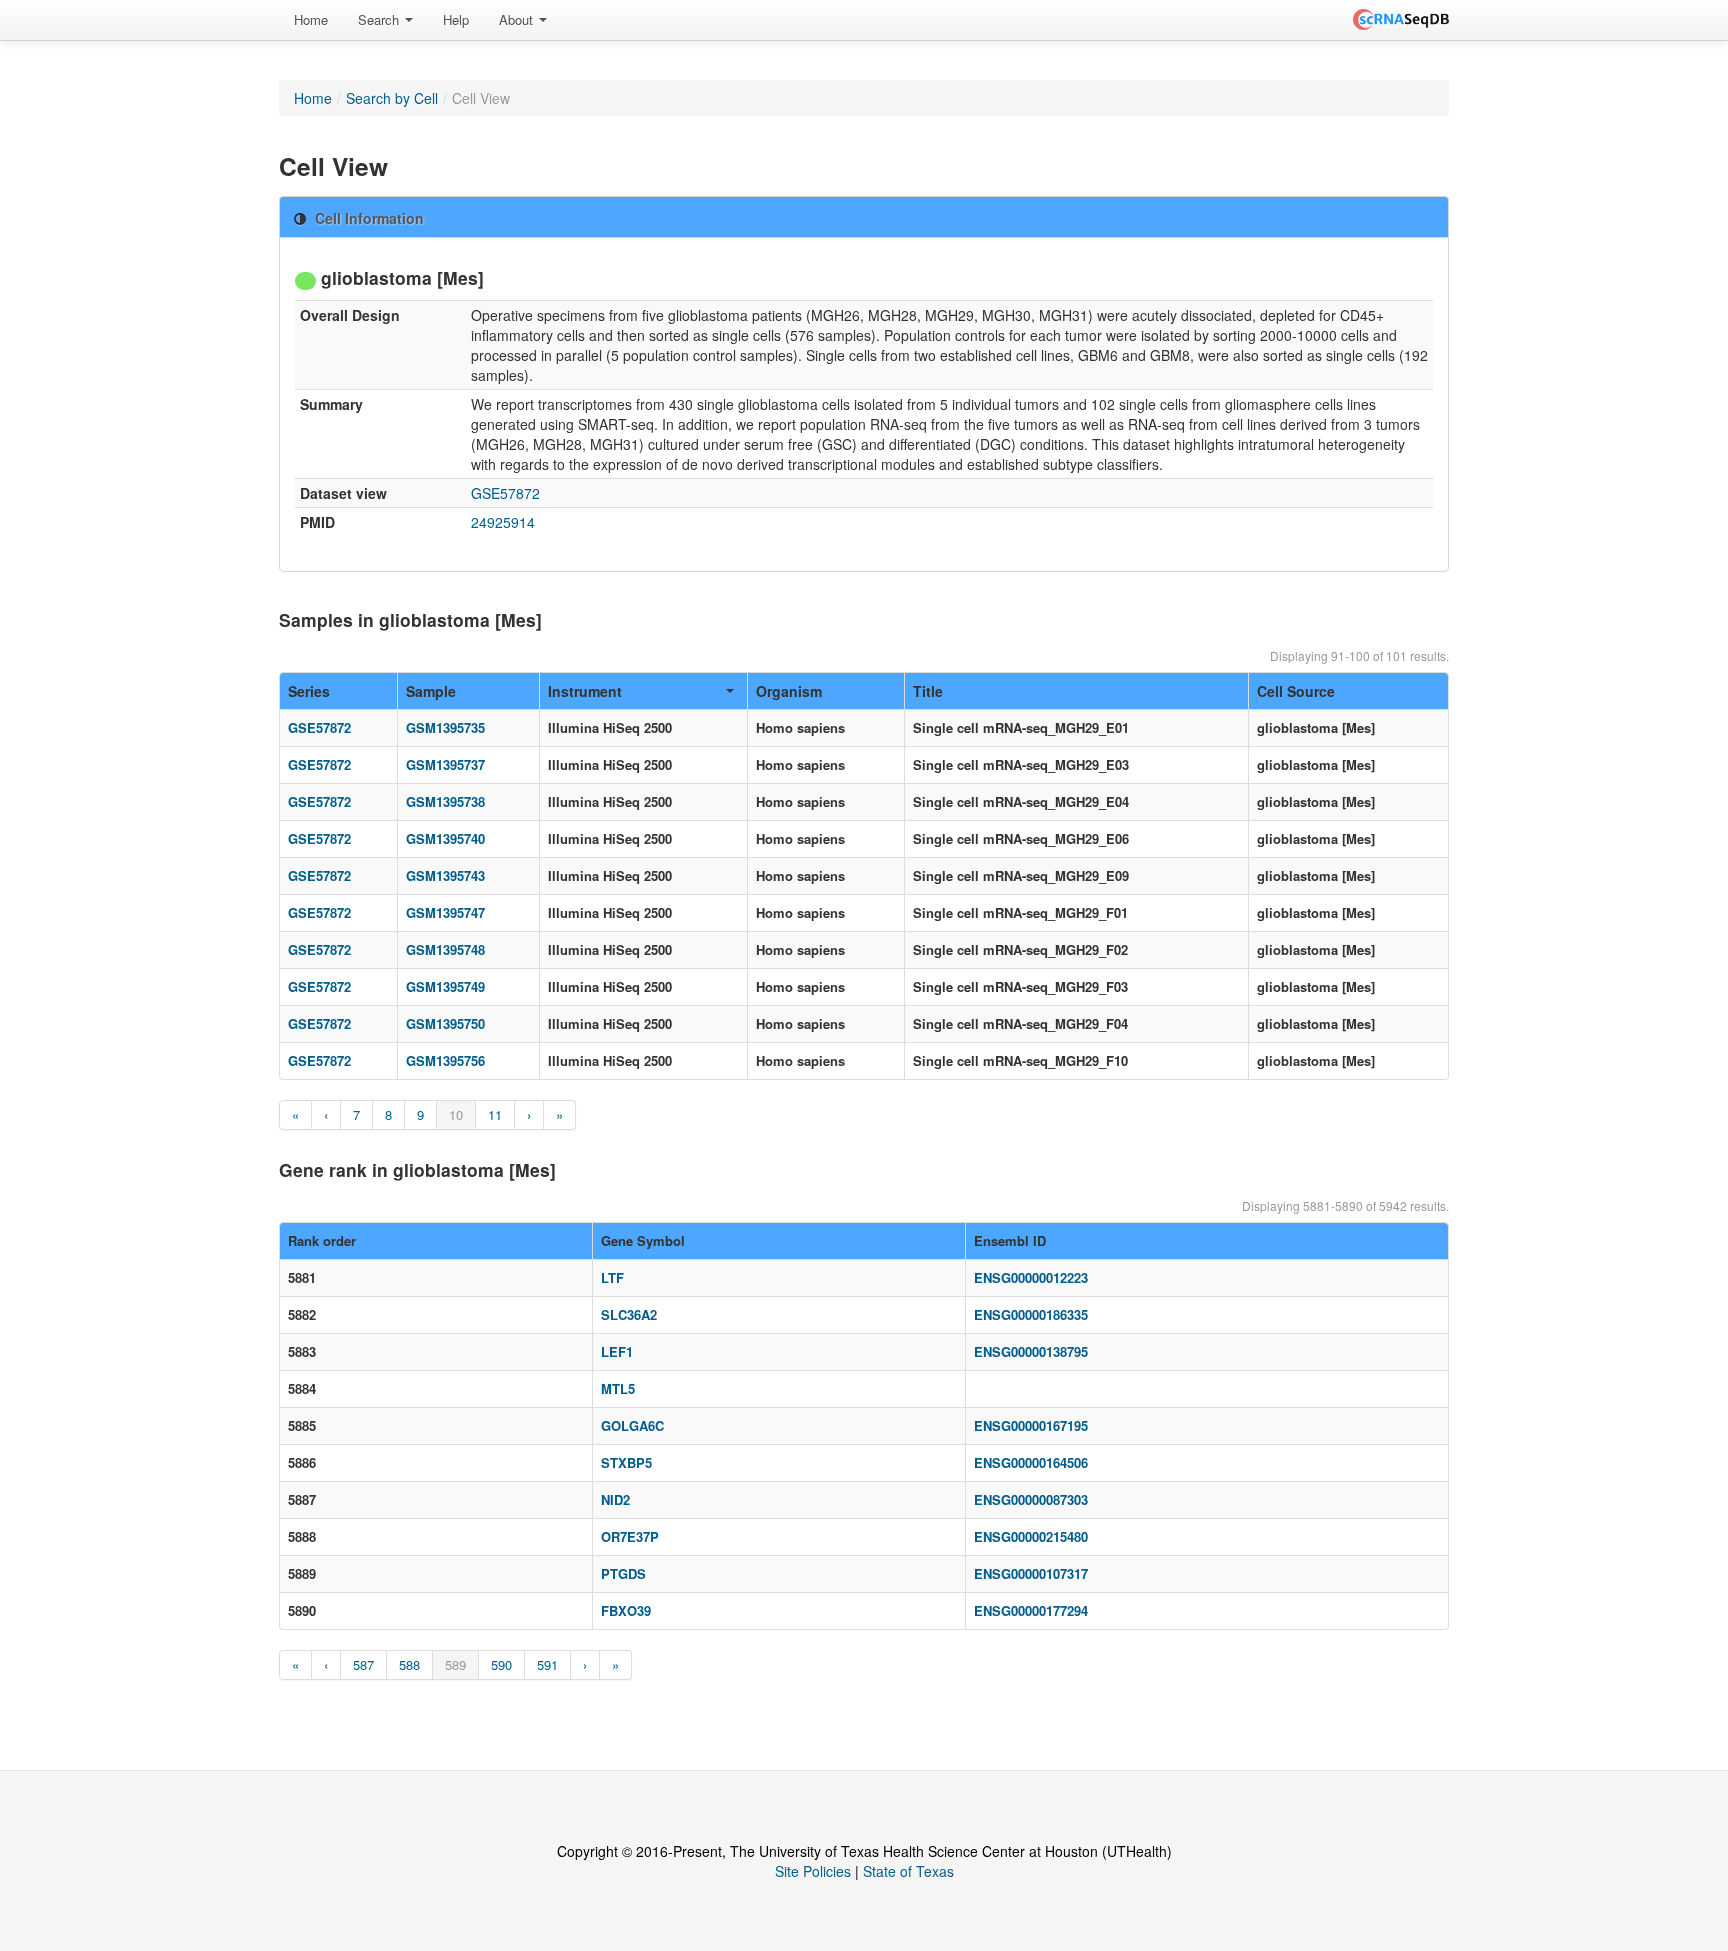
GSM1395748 (445, 949)
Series (309, 691)
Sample (431, 691)
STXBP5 (626, 1462)
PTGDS (623, 1573)
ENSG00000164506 (1031, 1462)
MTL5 (618, 1388)
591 (547, 1664)
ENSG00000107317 (1031, 1573)
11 (495, 1114)
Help (456, 19)
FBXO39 (626, 1610)
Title (928, 691)
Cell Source (1296, 691)
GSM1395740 (445, 838)
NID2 (615, 1499)
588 (409, 1664)
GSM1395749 (445, 986)
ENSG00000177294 (1031, 1610)
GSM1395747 (445, 912)
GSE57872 (505, 493)
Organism (789, 691)
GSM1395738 (445, 801)
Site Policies (813, 1871)
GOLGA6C (632, 1425)
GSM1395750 (445, 1023)
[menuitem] (311, 20)
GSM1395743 (445, 875)
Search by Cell (392, 98)
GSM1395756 (445, 1060)
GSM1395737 (445, 764)
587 (363, 1664)
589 (455, 1664)
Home (311, 19)
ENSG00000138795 (1031, 1351)
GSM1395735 (445, 727)
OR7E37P (630, 1536)
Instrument (585, 691)
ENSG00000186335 (1031, 1314)
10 (456, 1114)
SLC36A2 (629, 1314)
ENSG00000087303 (1031, 1499)
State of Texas (908, 1871)
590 (501, 1664)
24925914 (503, 522)
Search (380, 19)
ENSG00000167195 (1031, 1425)
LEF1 (617, 1351)
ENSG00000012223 (1031, 1277)
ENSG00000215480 (1031, 1536)
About (518, 19)
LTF (612, 1277)
